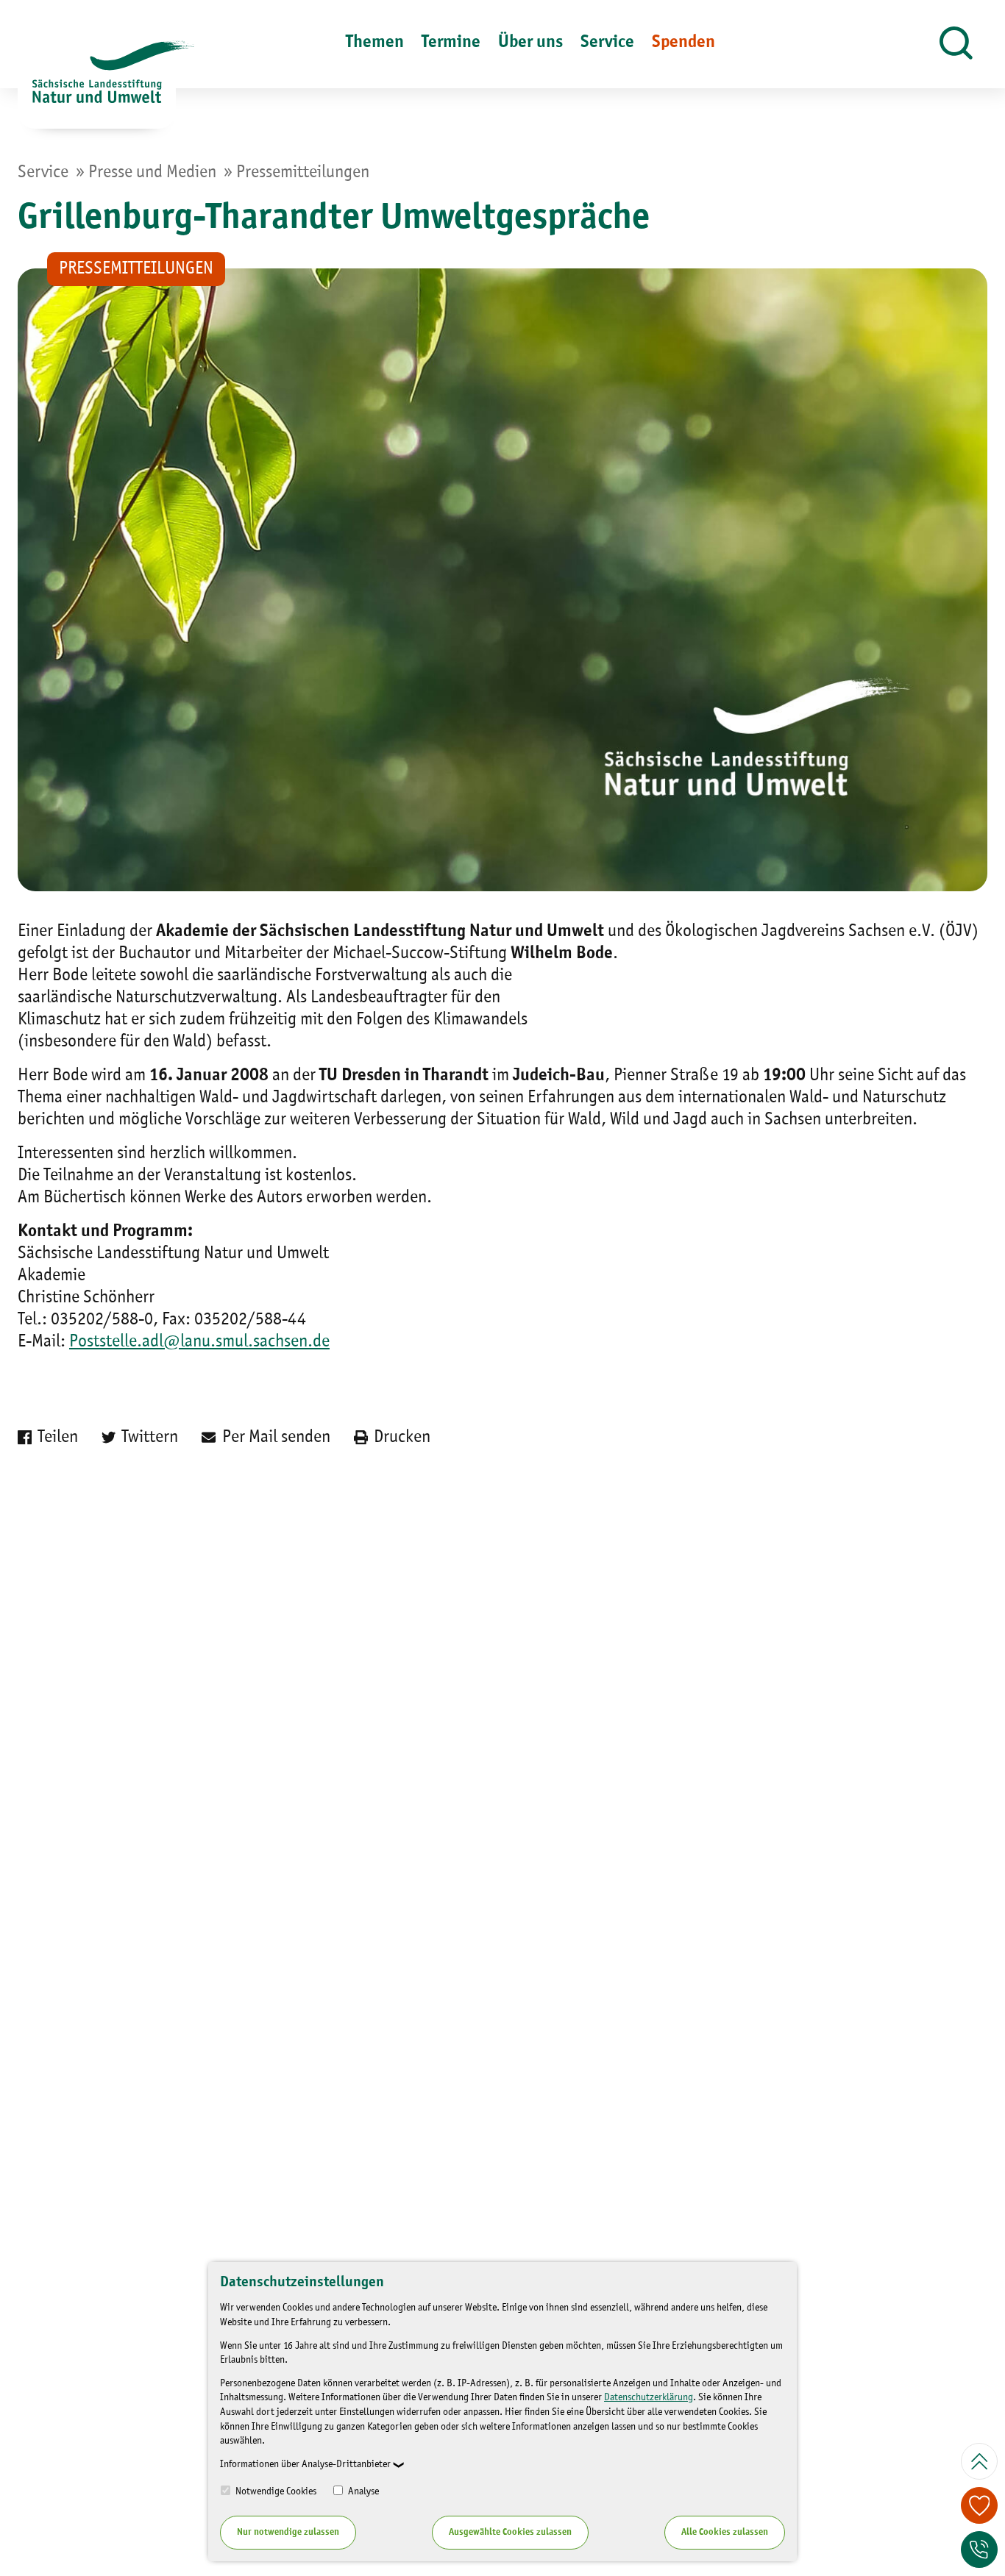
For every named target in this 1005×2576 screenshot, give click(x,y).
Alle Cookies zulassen (725, 2532)
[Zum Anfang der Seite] (979, 2461)
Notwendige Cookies (275, 2491)
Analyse (362, 2491)
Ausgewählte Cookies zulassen (510, 2532)
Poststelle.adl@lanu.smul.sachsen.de (199, 1342)
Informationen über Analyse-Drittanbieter (305, 2464)
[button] (956, 44)
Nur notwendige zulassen (288, 2532)
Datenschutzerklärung (649, 2397)
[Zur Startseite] (97, 85)
